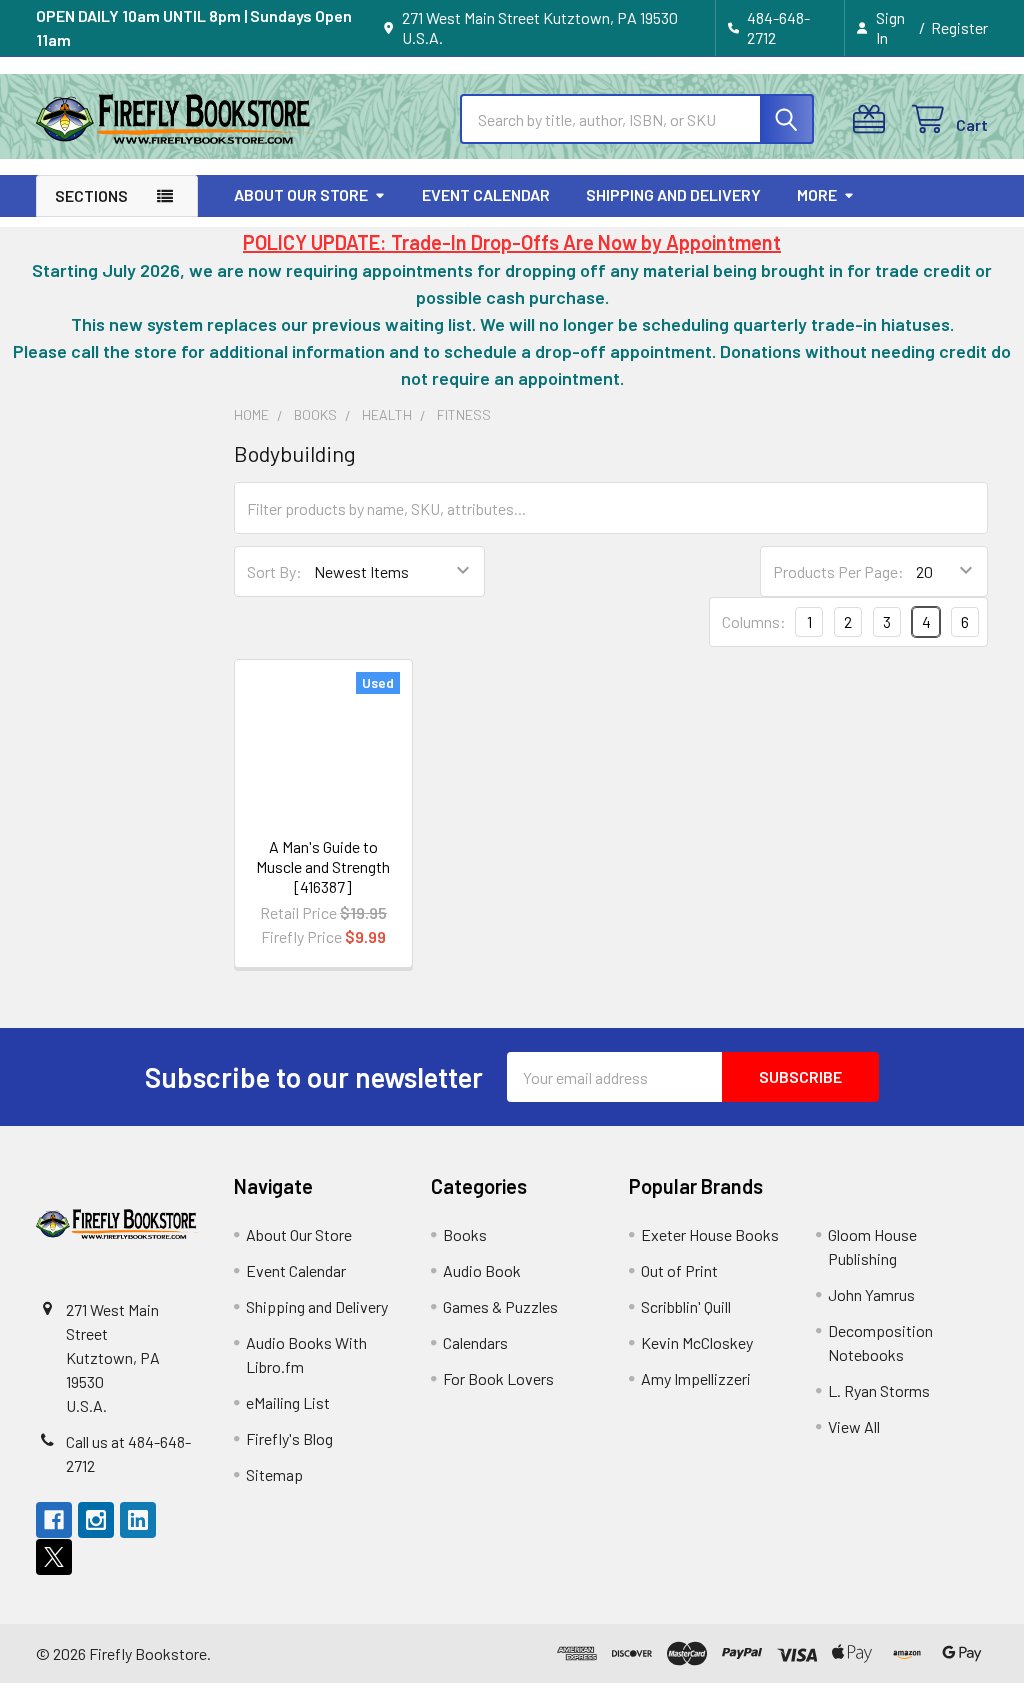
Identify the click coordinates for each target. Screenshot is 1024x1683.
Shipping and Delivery (673, 194)
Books (465, 1234)
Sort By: (274, 571)
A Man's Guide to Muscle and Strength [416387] (323, 866)
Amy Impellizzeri (696, 1378)
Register (959, 27)
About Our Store (301, 194)
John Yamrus (871, 1294)
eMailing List (288, 1402)
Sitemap (274, 1474)
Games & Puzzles (500, 1306)
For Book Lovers (498, 1378)
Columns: (754, 621)
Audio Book (482, 1270)
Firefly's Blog (289, 1438)
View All (854, 1426)
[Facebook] (54, 1520)
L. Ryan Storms (879, 1390)
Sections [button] (91, 195)
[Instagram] (96, 1520)
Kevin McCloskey (697, 1342)
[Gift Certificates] (873, 119)
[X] (54, 1557)
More (817, 194)
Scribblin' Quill (686, 1306)
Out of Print (679, 1270)
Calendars (475, 1342)
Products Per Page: (838, 571)
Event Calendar (486, 194)
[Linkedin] (138, 1520)
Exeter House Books (710, 1234)
